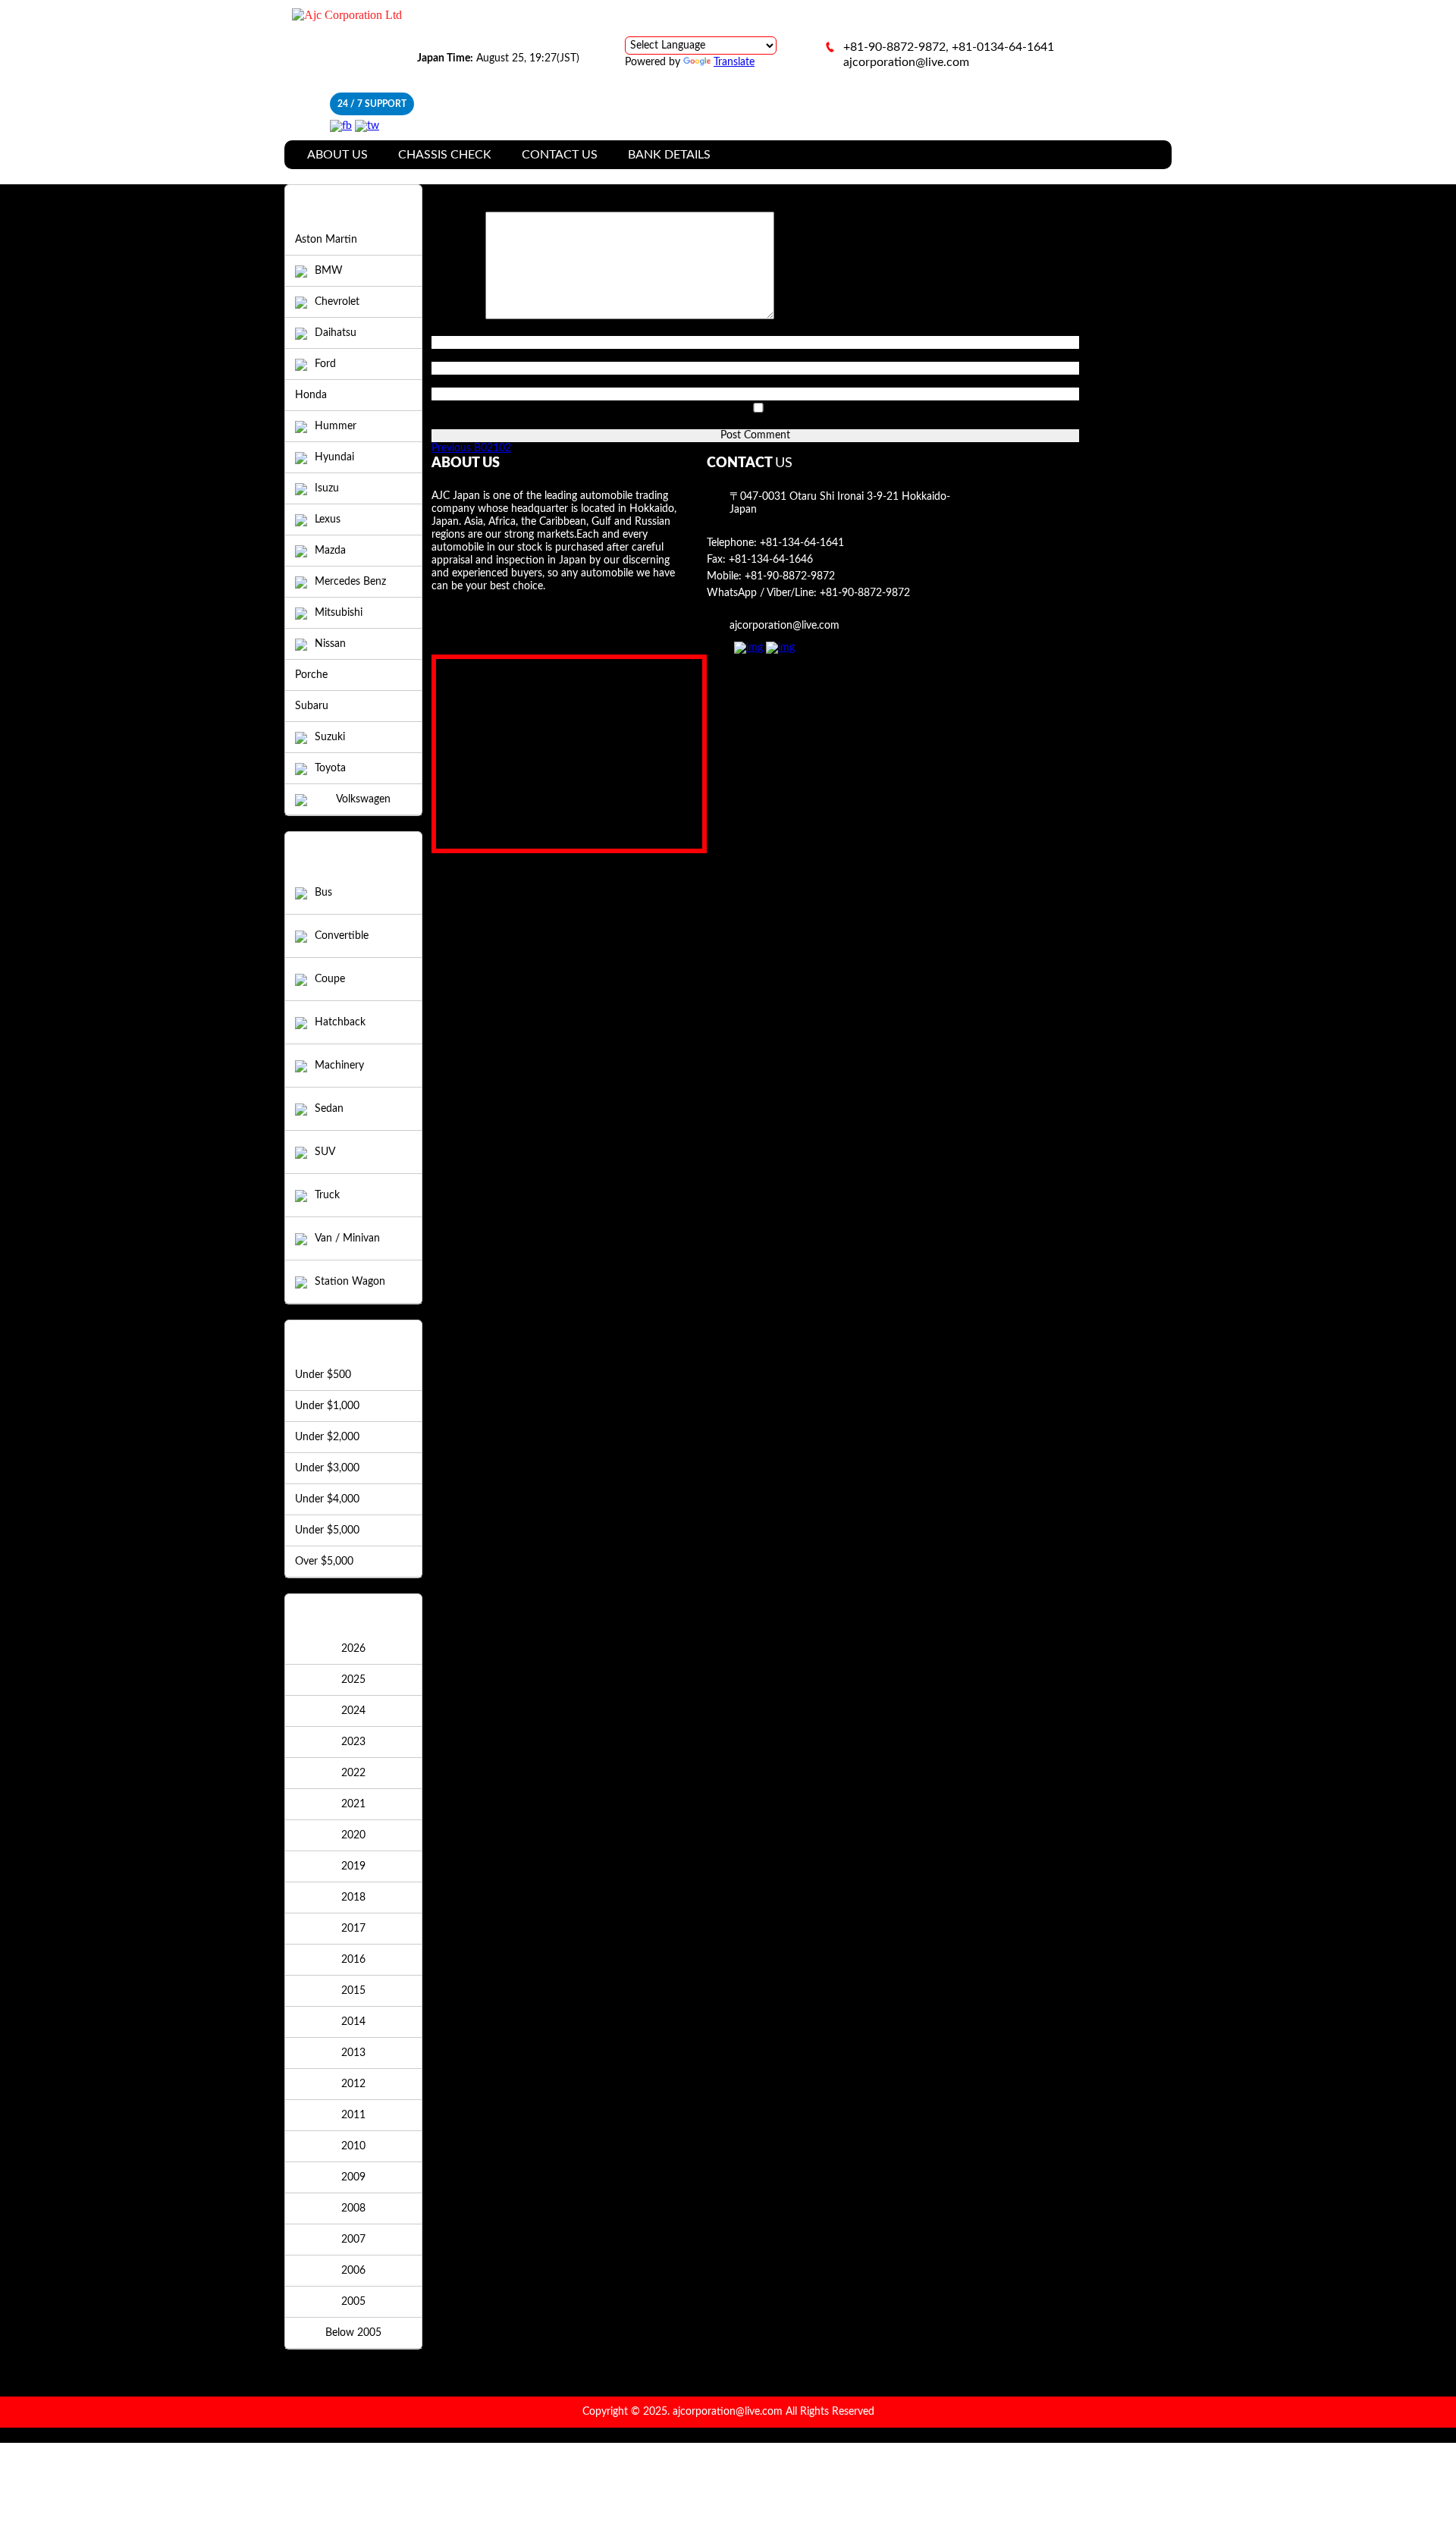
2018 (353, 1898)
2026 (353, 1649)
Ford (325, 364)
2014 (353, 2022)
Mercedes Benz (350, 582)
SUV (325, 1152)
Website (450, 381)
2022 (353, 1773)
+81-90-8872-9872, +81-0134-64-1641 (949, 47)
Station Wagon (350, 1282)
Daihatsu (336, 333)
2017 (353, 1929)
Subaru (312, 706)
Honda (311, 395)
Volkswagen (363, 799)
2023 (353, 1742)
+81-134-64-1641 (802, 543)
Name (449, 329)
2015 (353, 1991)
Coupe (330, 979)
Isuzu (327, 488)
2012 (353, 2084)
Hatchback (340, 1022)
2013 (353, 2053)
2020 (353, 1835)
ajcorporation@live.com (906, 62)
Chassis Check (445, 155)
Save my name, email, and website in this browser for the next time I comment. (617, 422)
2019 (353, 1866)
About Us (337, 155)
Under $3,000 (327, 1468)
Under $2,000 (327, 1437)
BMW (329, 271)
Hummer (336, 426)
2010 (353, 2146)
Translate (734, 62)
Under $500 (323, 1375)
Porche (311, 675)
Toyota (330, 768)
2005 (353, 2302)
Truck (327, 1195)
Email (448, 355)
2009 (353, 2177)
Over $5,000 (324, 1562)
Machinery (339, 1066)
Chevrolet (337, 302)
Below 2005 (353, 2333)
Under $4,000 (327, 1499)
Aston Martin (326, 240)
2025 (353, 1680)
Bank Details (669, 155)
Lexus (328, 520)
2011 (353, 2115)
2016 (353, 1960)
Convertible (342, 936)
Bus (323, 893)
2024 (353, 1711)
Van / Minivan (347, 1238)
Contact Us (560, 155)
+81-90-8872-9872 (790, 576)
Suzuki (330, 737)
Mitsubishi (339, 613)
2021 (353, 1804)
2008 (353, 2208)
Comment (458, 316)
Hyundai (334, 457)
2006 (353, 2271)
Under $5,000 (327, 1530)
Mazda (330, 551)
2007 (353, 2240)
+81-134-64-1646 (771, 560)
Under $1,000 (327, 1406)
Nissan (330, 644)
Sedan (329, 1109)
